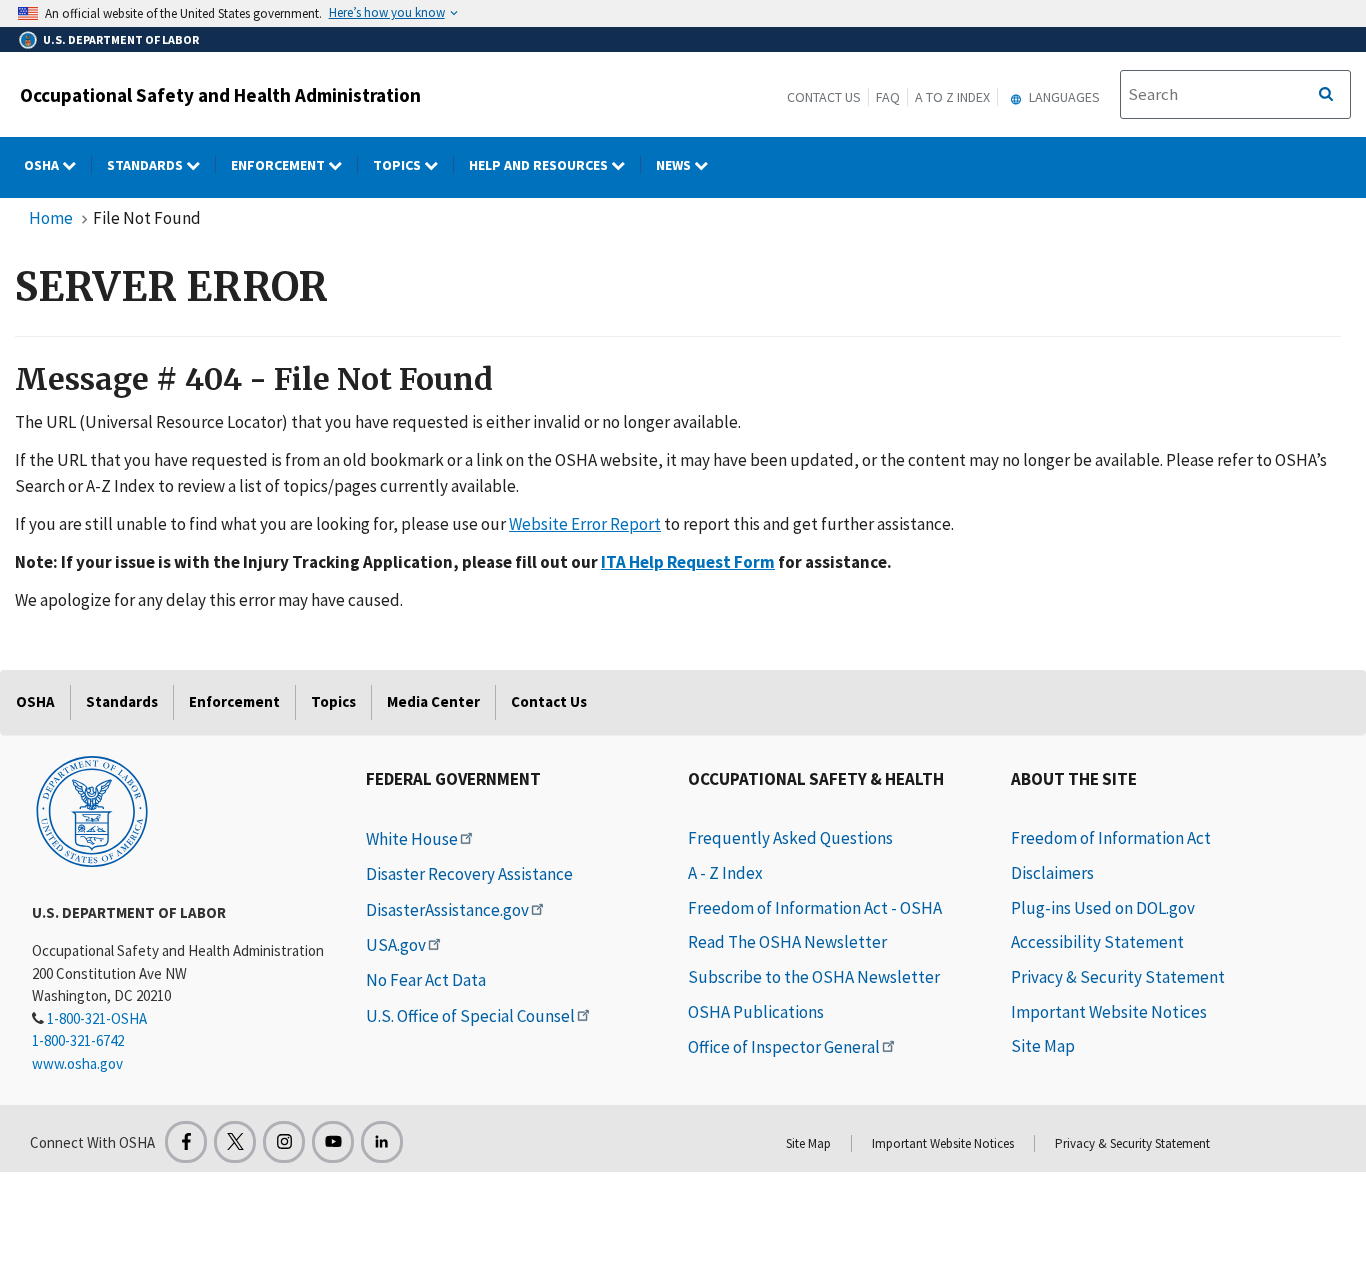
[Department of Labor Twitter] (235, 1142)
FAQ (888, 97)
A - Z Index (725, 873)
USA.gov (396, 945)
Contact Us (824, 97)
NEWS (675, 165)
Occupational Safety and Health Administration (220, 95)
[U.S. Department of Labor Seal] (92, 810)
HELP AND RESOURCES (540, 165)
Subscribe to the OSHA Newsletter (814, 977)
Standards (146, 165)
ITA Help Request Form (688, 562)
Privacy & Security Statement (1118, 977)
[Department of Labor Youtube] (333, 1142)
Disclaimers (1052, 873)
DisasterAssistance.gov (447, 910)
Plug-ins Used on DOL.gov (1103, 908)
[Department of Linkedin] (382, 1142)
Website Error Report (585, 524)
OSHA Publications (756, 1012)
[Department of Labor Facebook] (186, 1142)
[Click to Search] (1326, 95)
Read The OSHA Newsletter (787, 942)
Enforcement (279, 165)
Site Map (1043, 1046)
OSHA (43, 165)
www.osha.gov (77, 1063)
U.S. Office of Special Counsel (470, 1016)
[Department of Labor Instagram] (284, 1142)
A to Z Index (952, 97)
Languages (1063, 97)
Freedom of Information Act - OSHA (815, 908)
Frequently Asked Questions (790, 838)
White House (412, 839)
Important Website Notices (1109, 1012)
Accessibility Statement (1097, 942)
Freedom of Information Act (1111, 838)
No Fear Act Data (426, 980)
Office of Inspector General (784, 1047)
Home (51, 218)
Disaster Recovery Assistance (469, 874)
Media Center (433, 701)
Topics (398, 165)
